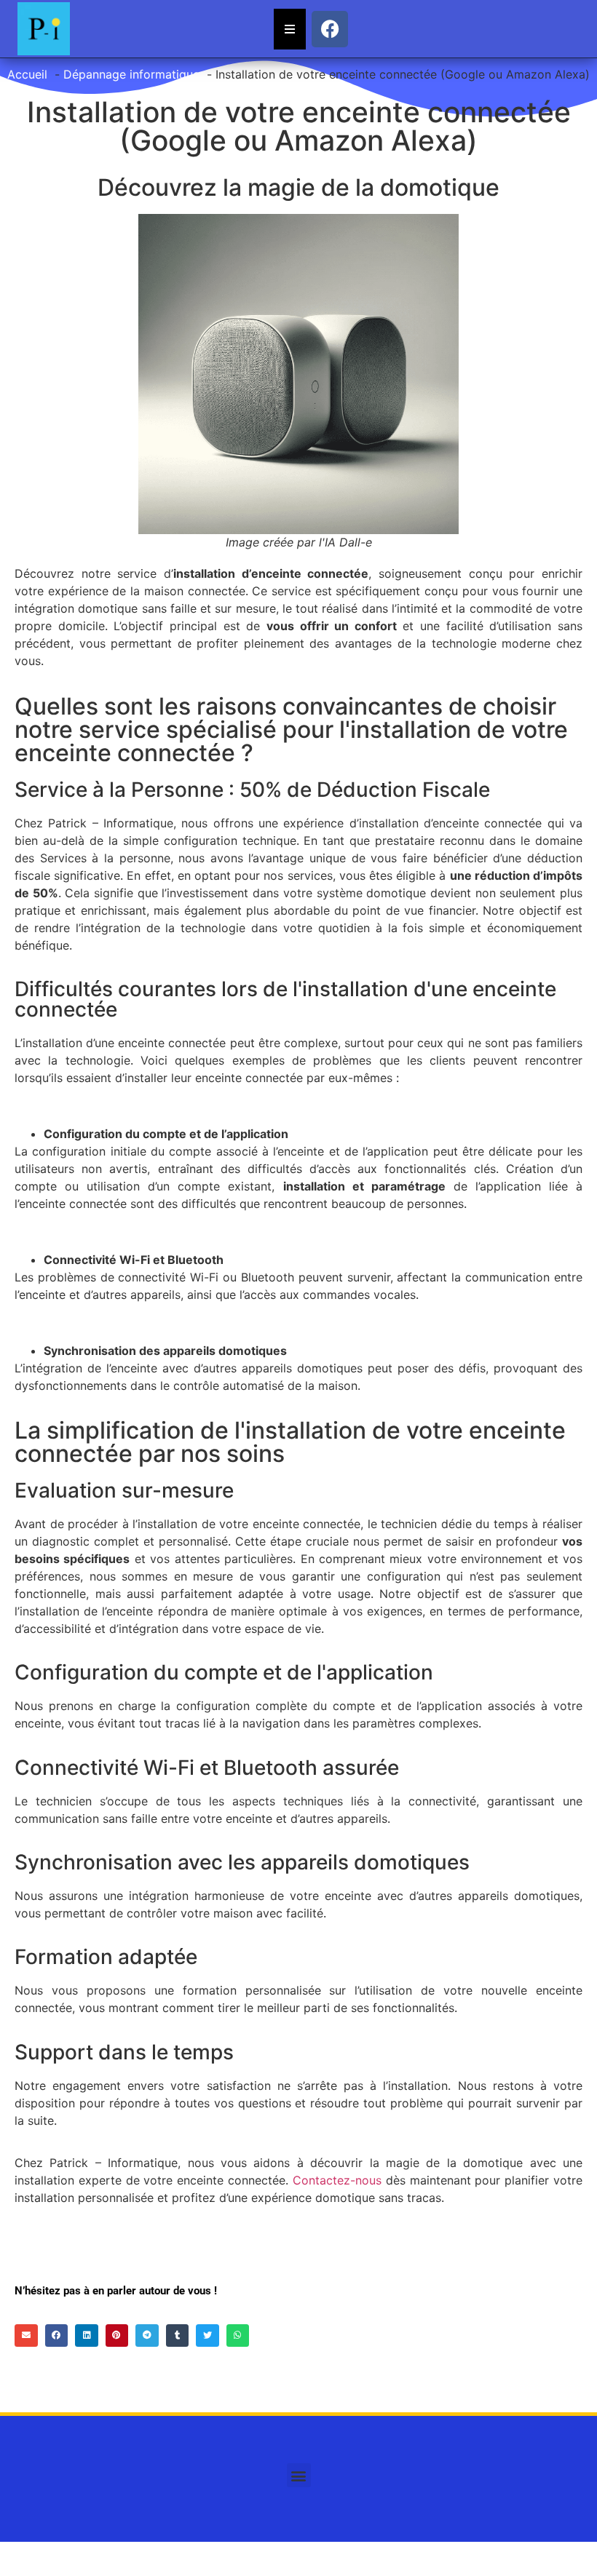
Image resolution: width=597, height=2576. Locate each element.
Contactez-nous (337, 2180)
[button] (26, 2336)
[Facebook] (330, 29)
